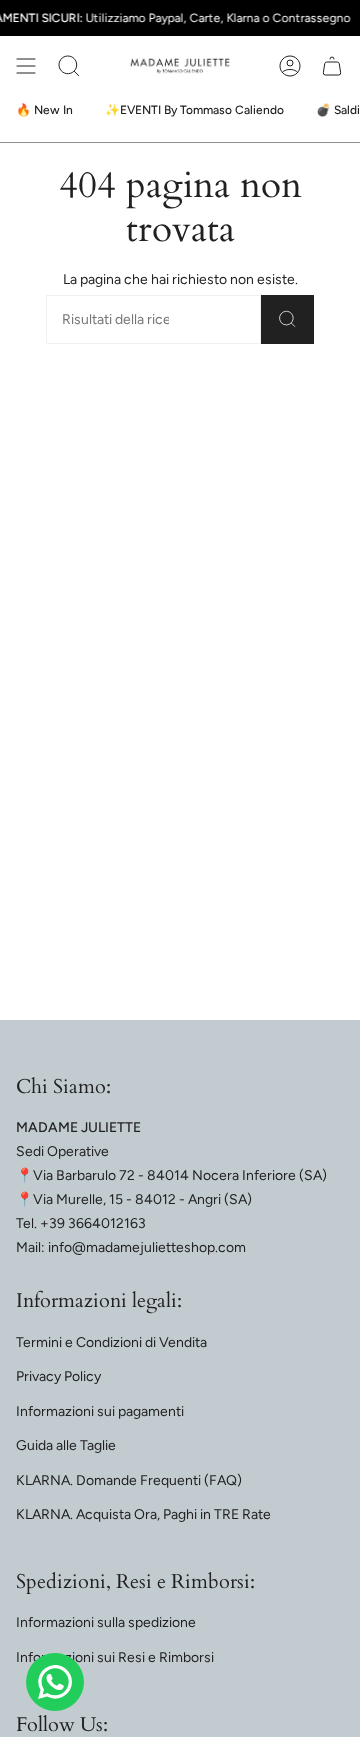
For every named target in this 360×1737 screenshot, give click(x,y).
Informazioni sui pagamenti (100, 1411)
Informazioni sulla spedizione (106, 1622)
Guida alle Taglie (66, 1445)
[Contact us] (55, 1682)
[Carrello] (332, 66)
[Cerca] (287, 319)
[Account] (290, 66)
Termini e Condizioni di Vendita (111, 1342)
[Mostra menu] (26, 66)
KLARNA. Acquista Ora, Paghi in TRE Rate (143, 1514)
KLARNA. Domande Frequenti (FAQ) (129, 1480)
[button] (69, 66)
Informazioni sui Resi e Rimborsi (115, 1657)
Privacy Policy (58, 1376)
